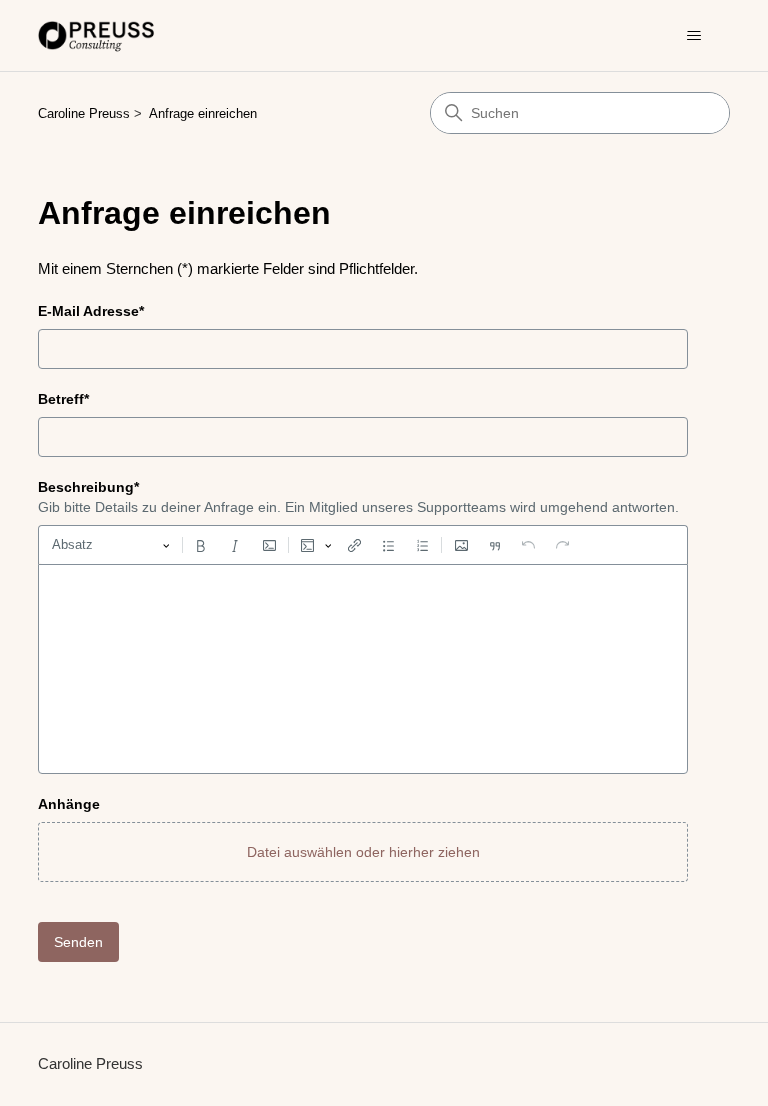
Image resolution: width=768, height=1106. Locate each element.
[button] (363, 852)
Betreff (63, 399)
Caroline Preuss (84, 113)
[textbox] (363, 669)
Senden (78, 942)
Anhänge (69, 804)
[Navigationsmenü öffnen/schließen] (694, 36)
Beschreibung (88, 487)
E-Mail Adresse (91, 311)
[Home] (97, 35)
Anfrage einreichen (203, 113)
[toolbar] (363, 545)
